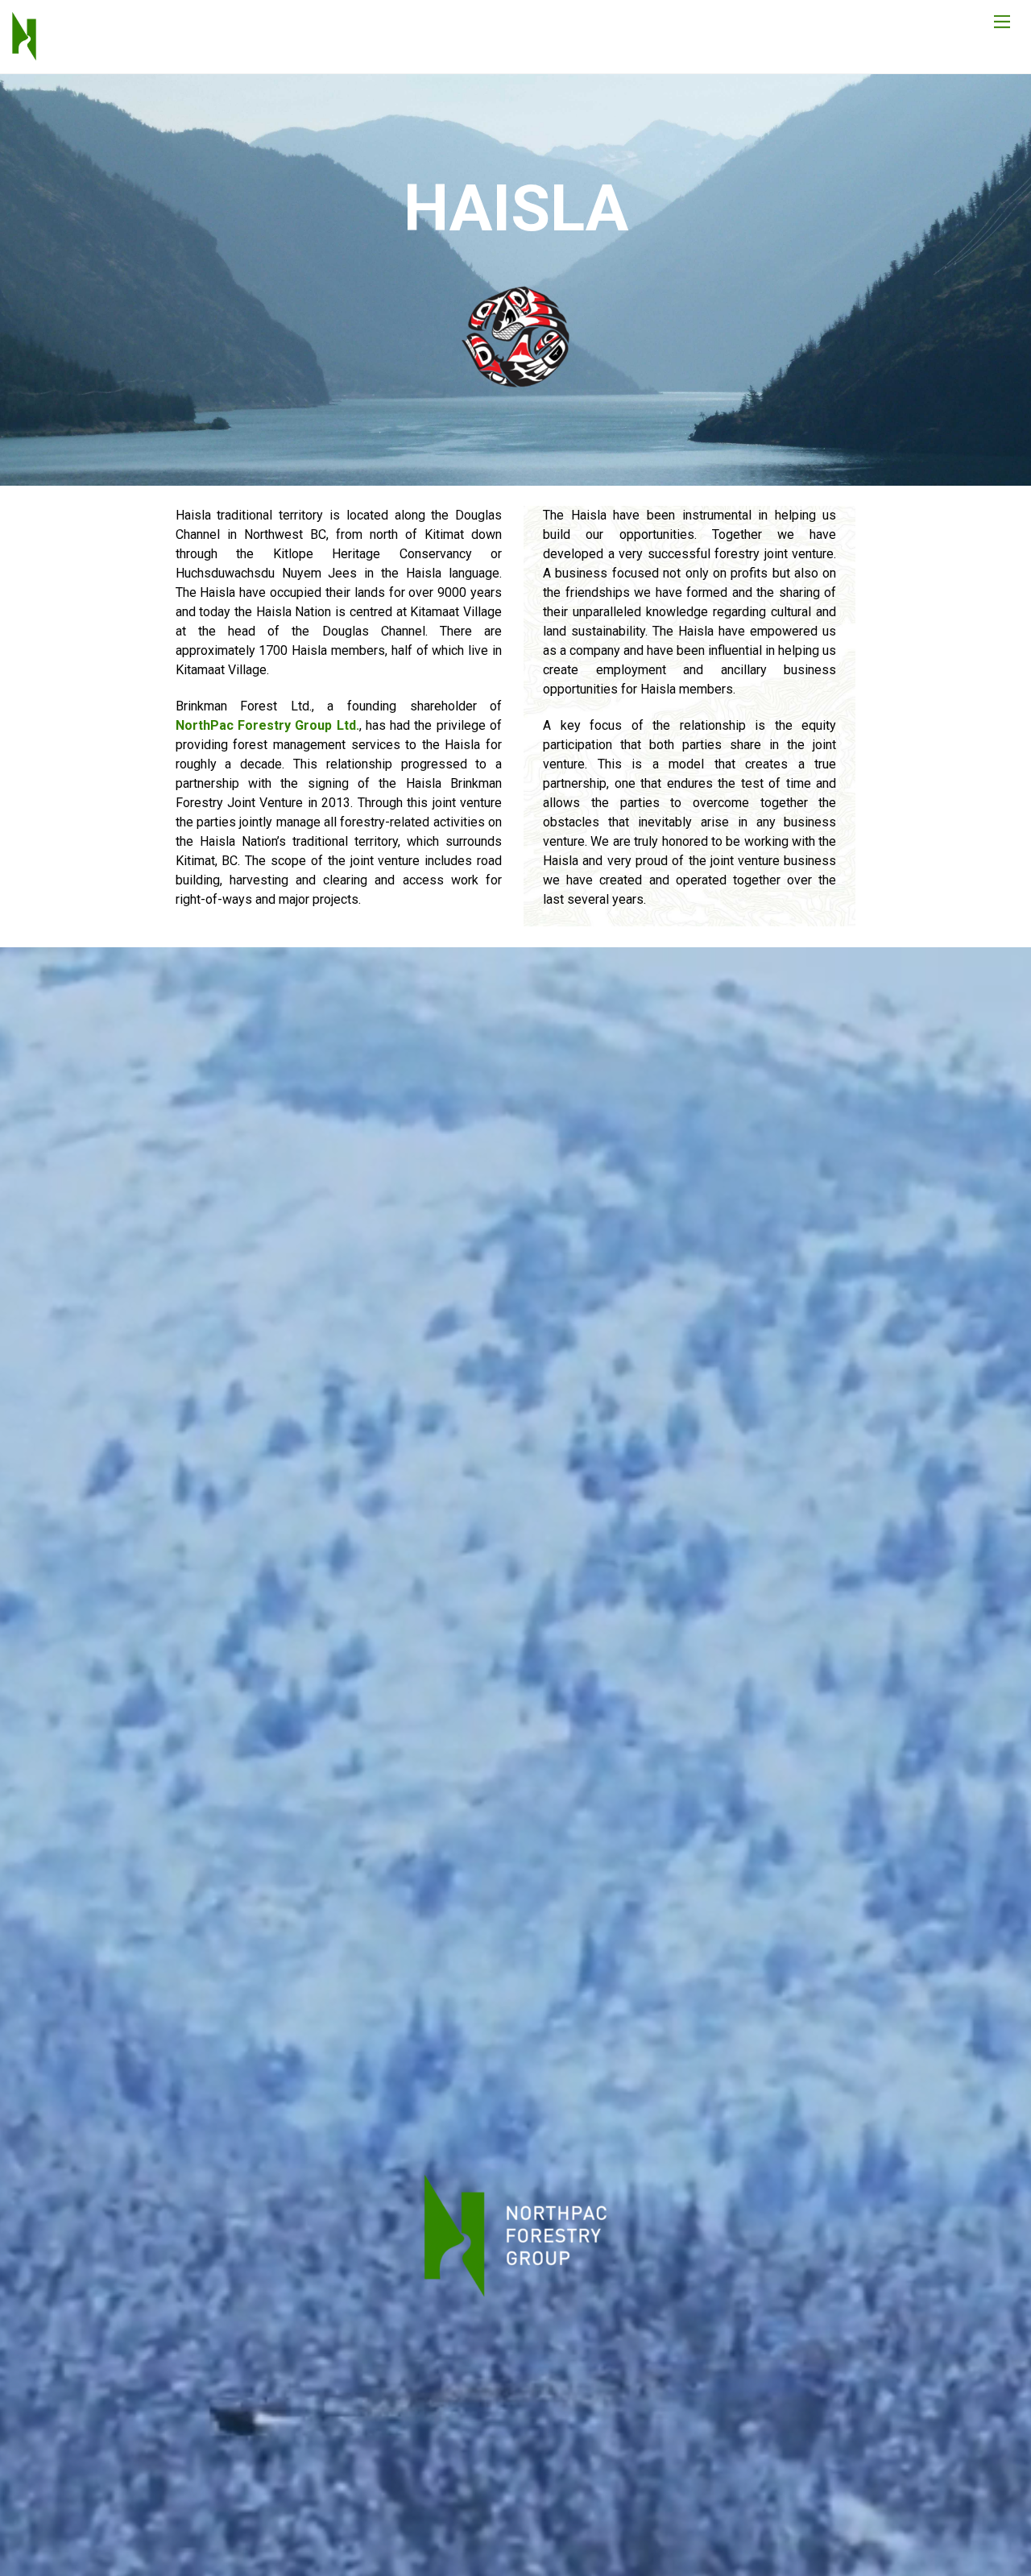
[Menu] (1002, 21)
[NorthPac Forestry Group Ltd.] (24, 53)
